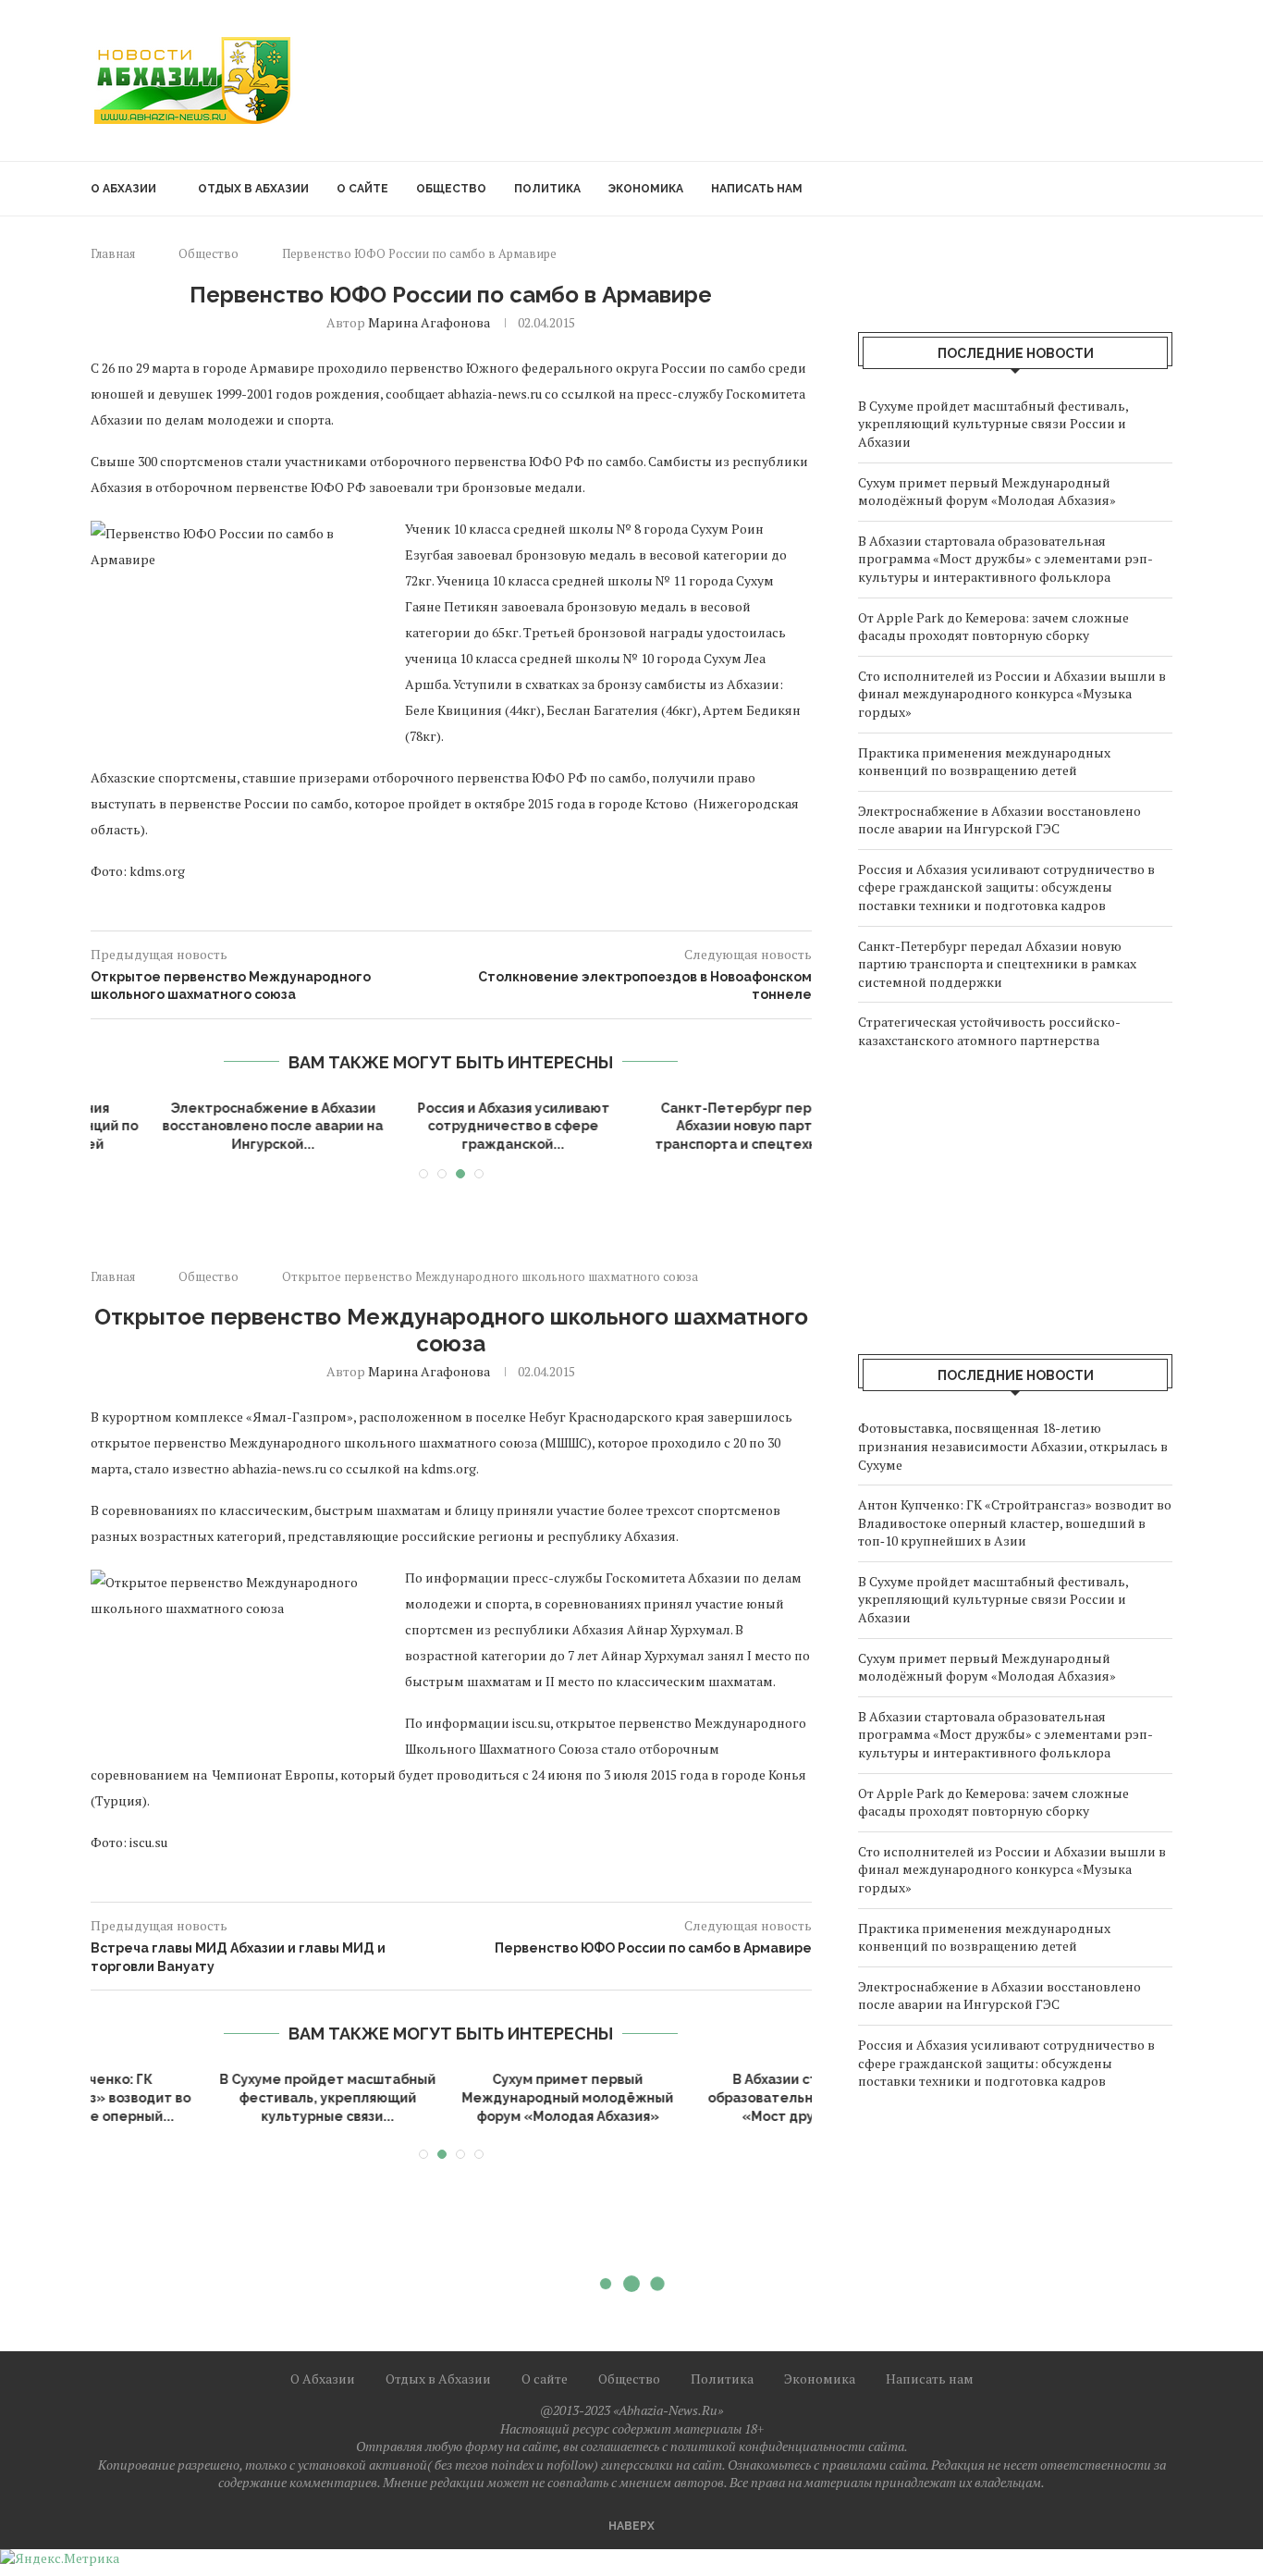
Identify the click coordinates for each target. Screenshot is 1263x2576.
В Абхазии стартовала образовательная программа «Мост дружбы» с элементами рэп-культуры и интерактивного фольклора (1005, 559)
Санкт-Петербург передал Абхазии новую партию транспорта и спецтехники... (692, 1126)
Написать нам (757, 189)
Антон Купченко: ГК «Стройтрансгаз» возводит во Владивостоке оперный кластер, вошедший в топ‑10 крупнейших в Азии (1015, 1522)
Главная (113, 253)
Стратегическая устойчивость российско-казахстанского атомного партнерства (989, 1031)
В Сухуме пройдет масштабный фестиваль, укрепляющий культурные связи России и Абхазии (993, 424)
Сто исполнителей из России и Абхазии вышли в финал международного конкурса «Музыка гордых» (1012, 694)
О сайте (362, 189)
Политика (547, 189)
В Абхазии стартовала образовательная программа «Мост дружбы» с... (452, 2097)
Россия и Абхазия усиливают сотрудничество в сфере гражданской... (452, 1126)
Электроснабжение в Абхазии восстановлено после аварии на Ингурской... (211, 1126)
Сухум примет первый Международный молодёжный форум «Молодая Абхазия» (987, 492)
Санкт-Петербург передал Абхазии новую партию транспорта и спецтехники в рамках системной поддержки (997, 964)
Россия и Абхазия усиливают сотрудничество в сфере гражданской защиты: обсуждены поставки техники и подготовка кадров (1006, 887)
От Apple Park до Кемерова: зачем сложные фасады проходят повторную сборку (993, 627)
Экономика (646, 189)
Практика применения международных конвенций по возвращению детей (984, 762)
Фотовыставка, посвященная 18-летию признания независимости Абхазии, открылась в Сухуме (1013, 1446)
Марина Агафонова (429, 322)
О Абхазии (123, 189)
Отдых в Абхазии (253, 189)
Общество (451, 189)
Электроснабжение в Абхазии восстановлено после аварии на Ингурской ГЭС (999, 820)
